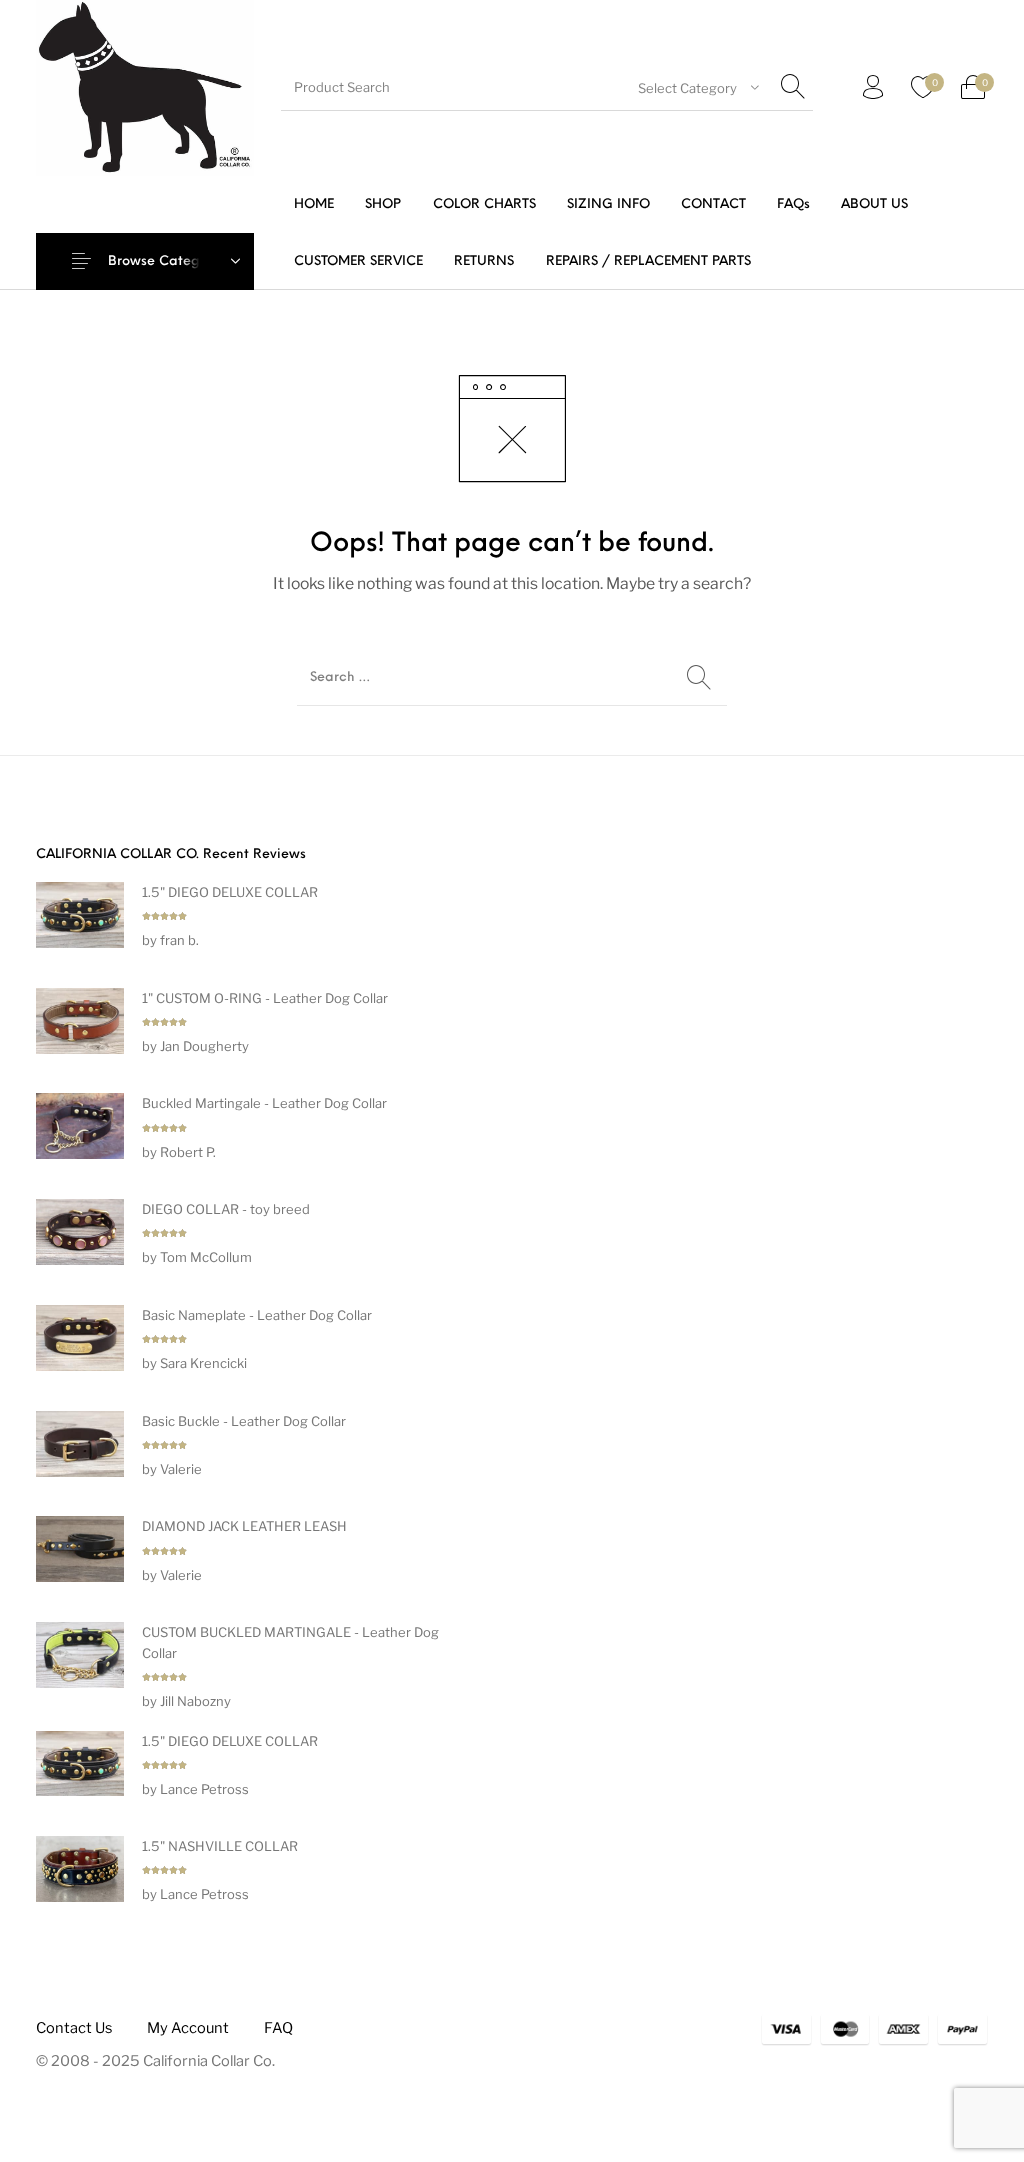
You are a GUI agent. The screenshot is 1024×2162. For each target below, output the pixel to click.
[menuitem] (314, 204)
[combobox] (698, 88)
